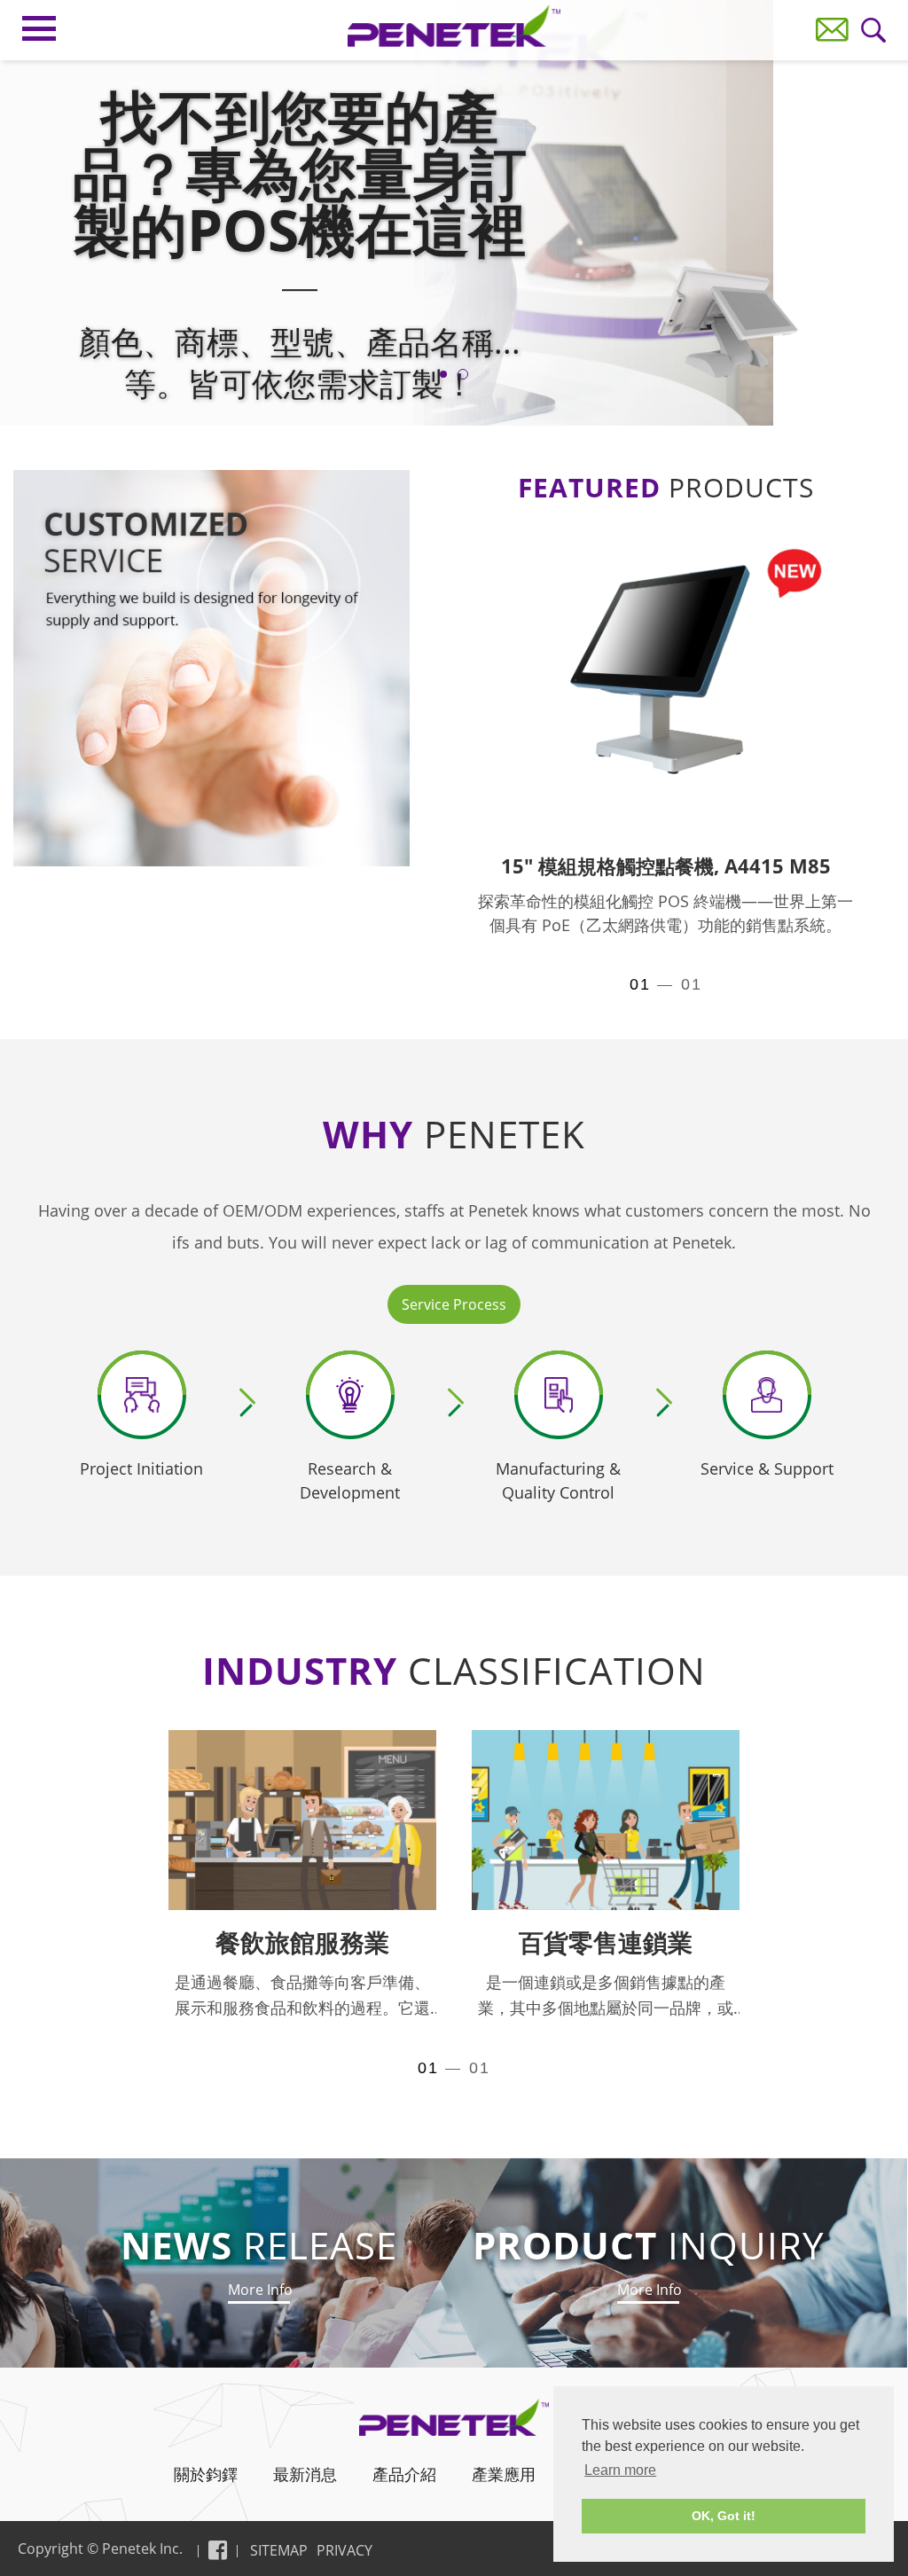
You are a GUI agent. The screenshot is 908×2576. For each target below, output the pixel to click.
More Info (259, 2290)
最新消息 (305, 2474)
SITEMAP (279, 2550)
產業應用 (504, 2474)
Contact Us (832, 30)
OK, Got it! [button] (724, 2516)
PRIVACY (344, 2550)
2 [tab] (463, 374)
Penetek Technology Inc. (454, 26)
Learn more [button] (620, 2470)
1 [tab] (443, 374)
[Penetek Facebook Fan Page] (218, 2550)
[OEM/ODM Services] (211, 668)
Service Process (454, 1304)
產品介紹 (404, 2474)
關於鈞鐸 (206, 2474)
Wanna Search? (874, 31)
